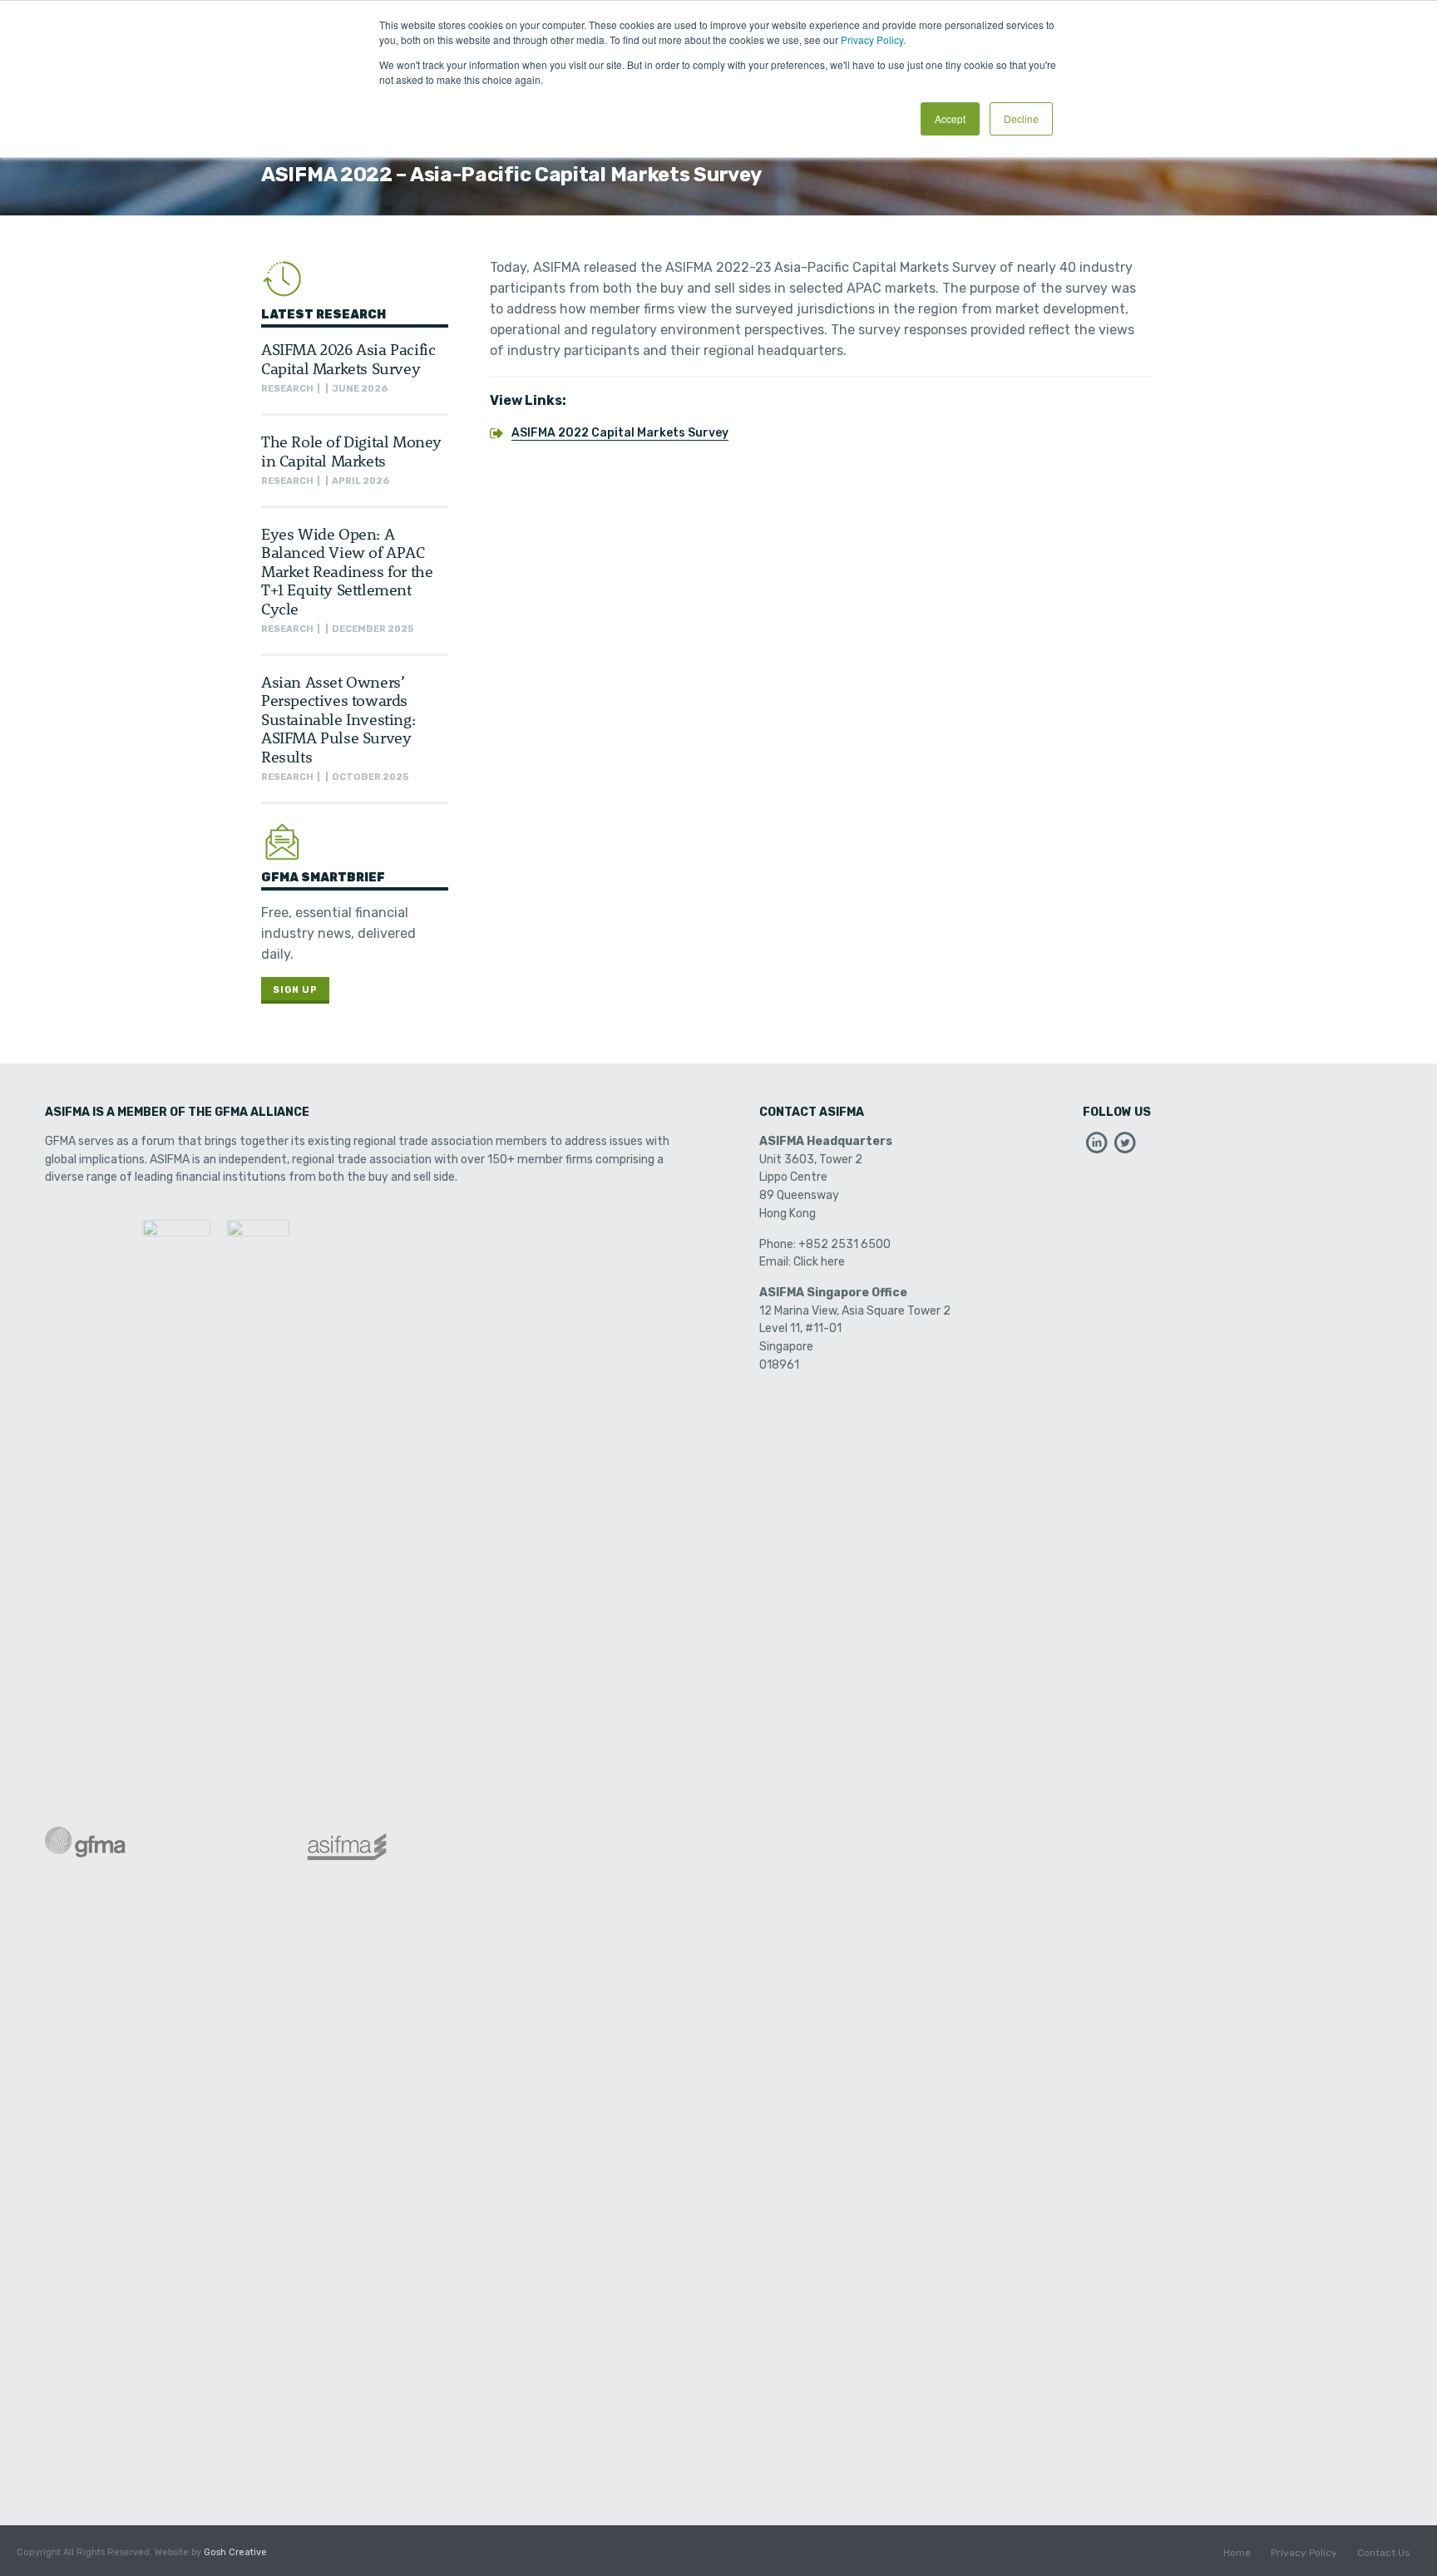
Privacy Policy (1304, 2553)
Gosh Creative (235, 2552)
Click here (819, 1262)
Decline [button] (1021, 118)
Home (1237, 2553)
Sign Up (295, 990)
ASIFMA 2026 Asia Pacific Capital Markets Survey (348, 358)
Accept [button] (950, 118)
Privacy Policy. (873, 39)
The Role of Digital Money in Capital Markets (351, 450)
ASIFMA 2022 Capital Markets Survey (620, 433)
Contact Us (1384, 2553)
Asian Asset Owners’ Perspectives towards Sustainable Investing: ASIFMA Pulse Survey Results (338, 719)
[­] (1097, 1147)
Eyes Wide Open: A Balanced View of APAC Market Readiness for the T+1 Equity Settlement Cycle (347, 571)
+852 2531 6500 (844, 1244)
